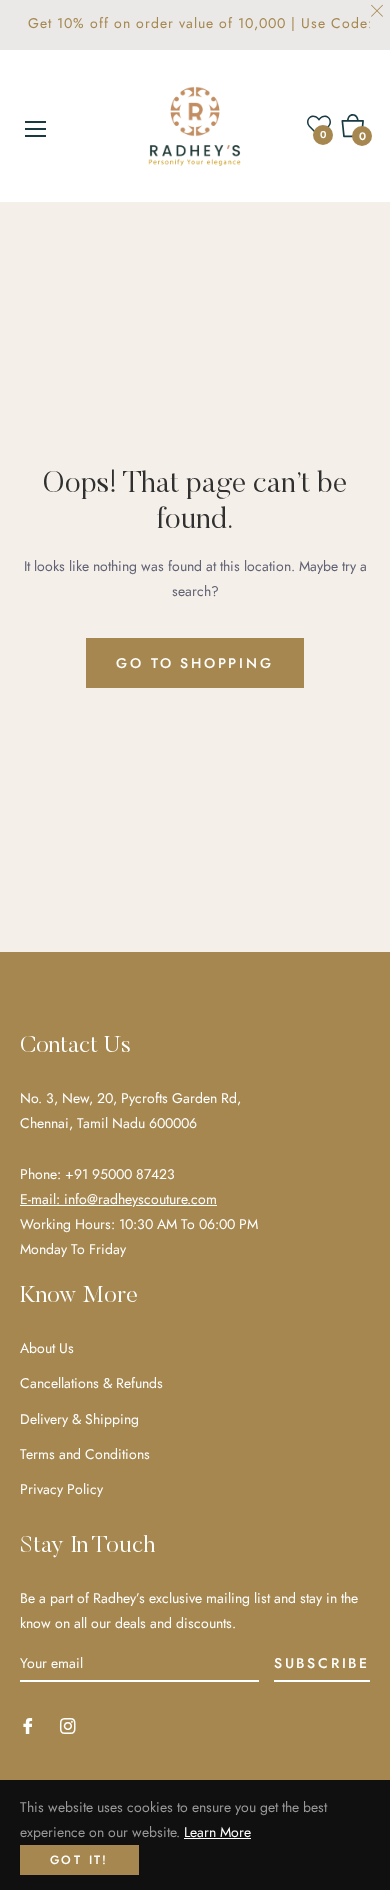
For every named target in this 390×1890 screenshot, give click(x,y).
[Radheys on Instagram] (68, 1724)
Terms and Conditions (85, 1454)
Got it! (79, 1860)
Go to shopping (194, 663)
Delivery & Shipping (79, 1419)
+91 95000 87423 (120, 1174)
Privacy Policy (61, 1489)
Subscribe (322, 1663)
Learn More (217, 1832)
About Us (47, 1348)
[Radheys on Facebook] (28, 1724)
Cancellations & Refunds (91, 1383)
